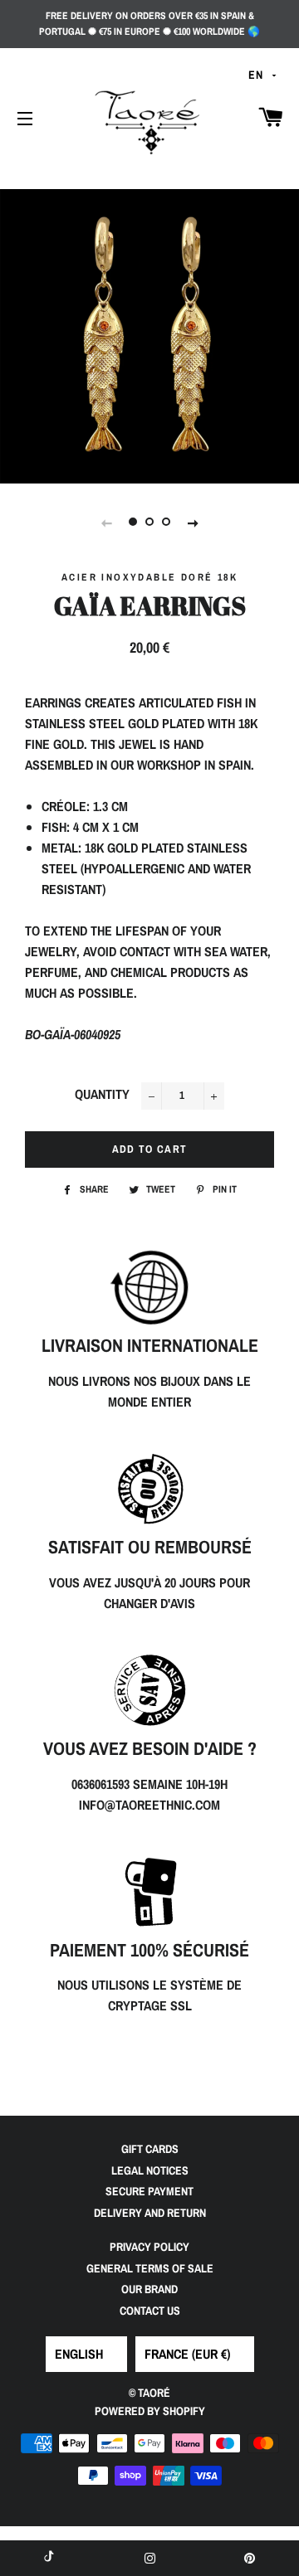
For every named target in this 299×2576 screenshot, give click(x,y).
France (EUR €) (187, 2354)
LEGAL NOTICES (150, 2170)
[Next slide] (193, 522)
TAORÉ (154, 2393)
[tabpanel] (149, 334)
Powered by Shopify (150, 2411)
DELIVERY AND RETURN (150, 2213)
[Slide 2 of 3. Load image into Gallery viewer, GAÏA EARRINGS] (149, 522)
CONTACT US (150, 2311)
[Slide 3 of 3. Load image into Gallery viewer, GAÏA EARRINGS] (166, 522)
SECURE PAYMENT (149, 2191)
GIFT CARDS (150, 2149)
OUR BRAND (149, 2289)
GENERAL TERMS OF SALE (150, 2268)
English (79, 2354)
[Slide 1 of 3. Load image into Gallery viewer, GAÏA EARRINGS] (133, 522)
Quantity (102, 1094)
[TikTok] (50, 2558)
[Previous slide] (106, 522)
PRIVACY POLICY (149, 2247)
